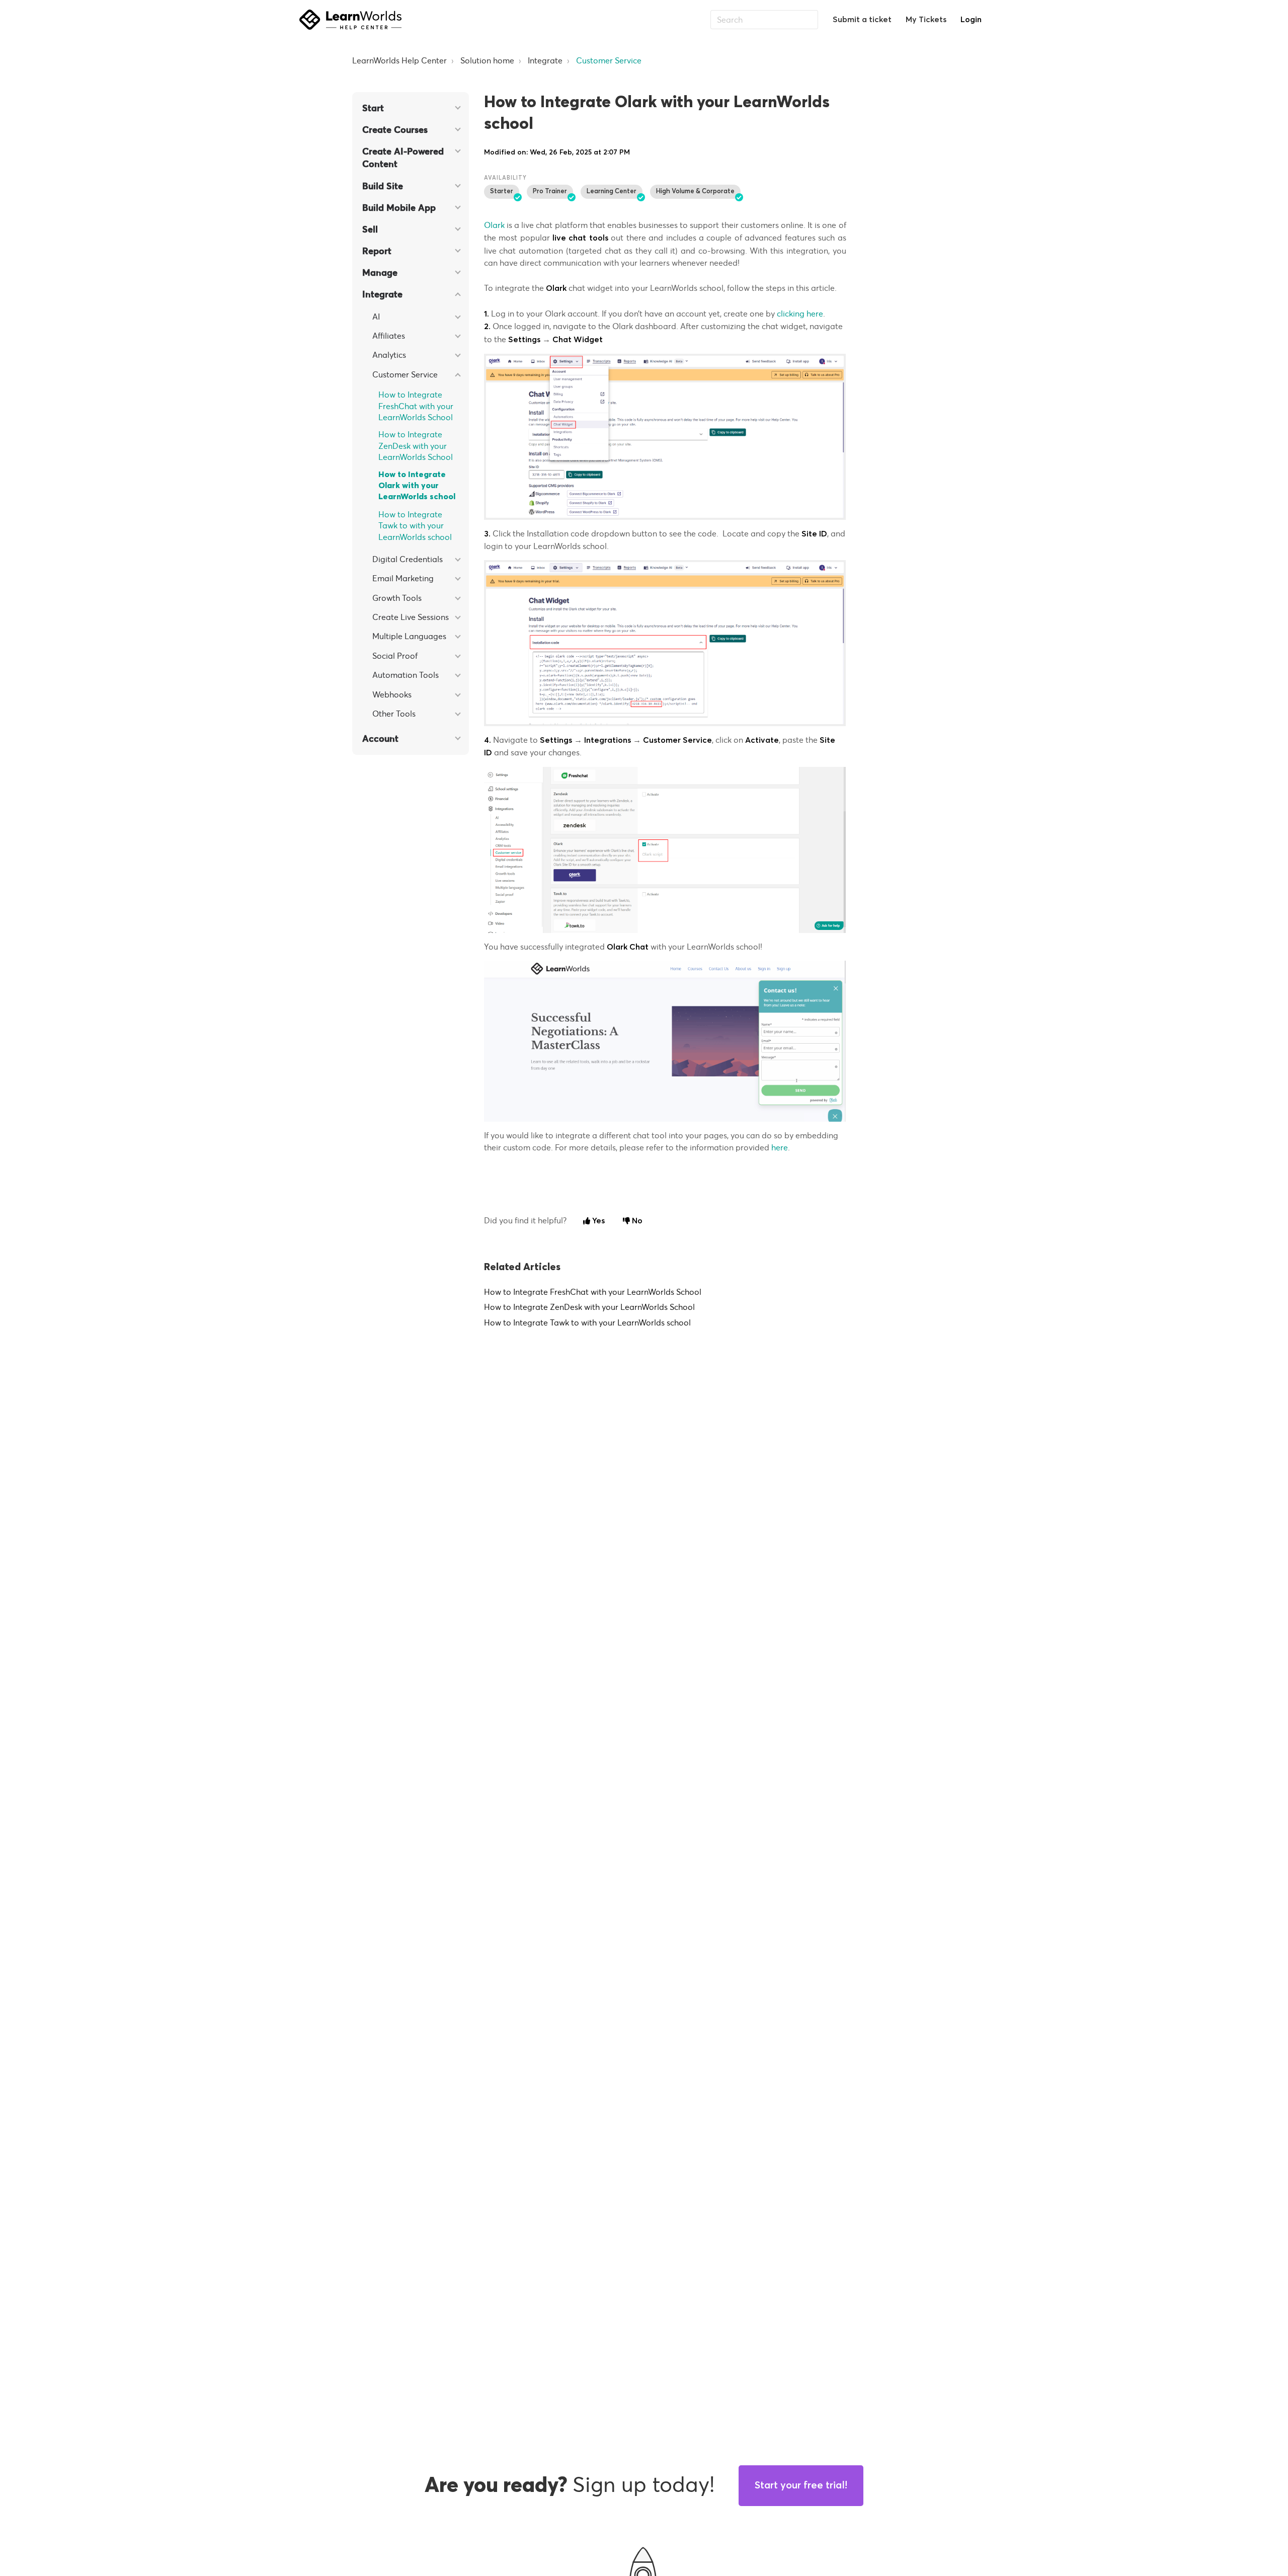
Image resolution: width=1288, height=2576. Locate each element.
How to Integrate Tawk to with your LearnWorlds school (415, 526)
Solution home (487, 60)
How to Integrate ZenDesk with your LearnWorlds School (416, 446)
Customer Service (609, 60)
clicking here (800, 314)
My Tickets (926, 20)
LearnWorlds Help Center (399, 60)
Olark (495, 225)
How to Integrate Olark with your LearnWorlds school (417, 486)
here (780, 1147)
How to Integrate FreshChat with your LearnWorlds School (416, 406)
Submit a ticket (862, 20)
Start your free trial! (801, 2485)
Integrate (545, 60)
